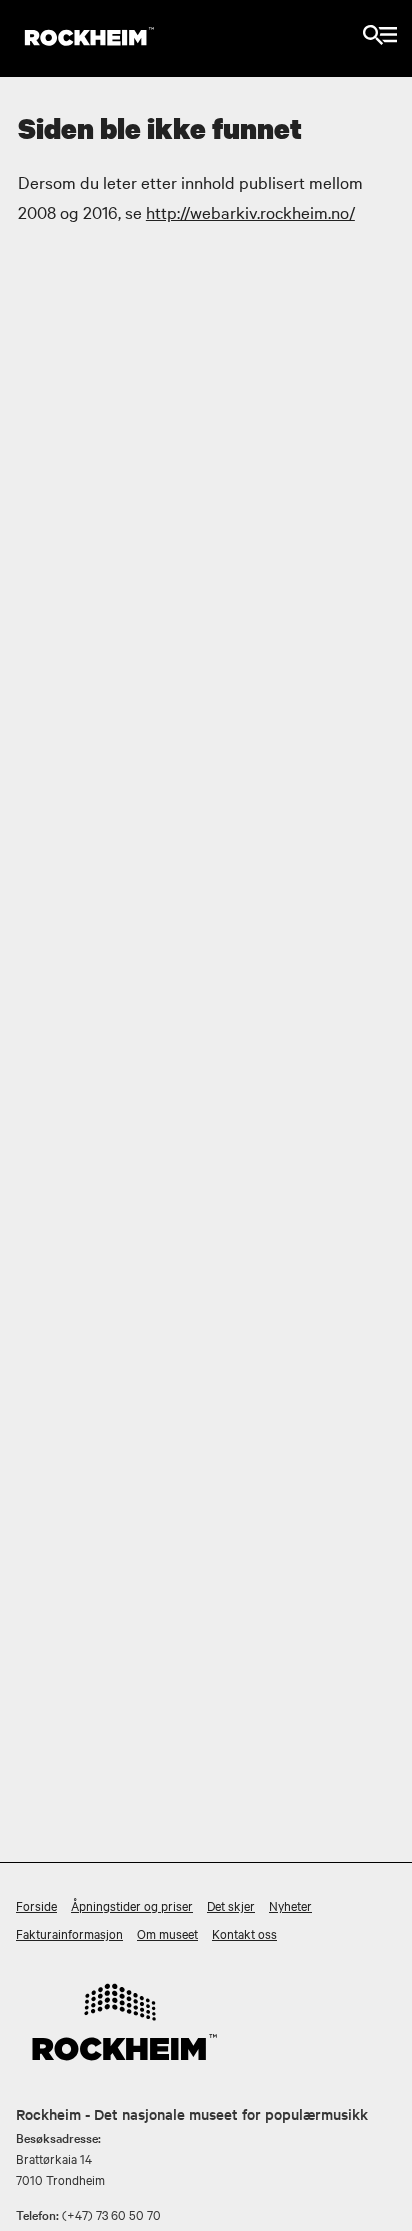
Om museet (167, 1933)
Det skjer (231, 1905)
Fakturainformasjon (69, 1933)
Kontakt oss (244, 1933)
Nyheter (290, 1905)
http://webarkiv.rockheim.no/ (250, 211)
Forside (36, 1905)
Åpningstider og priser (132, 1905)
